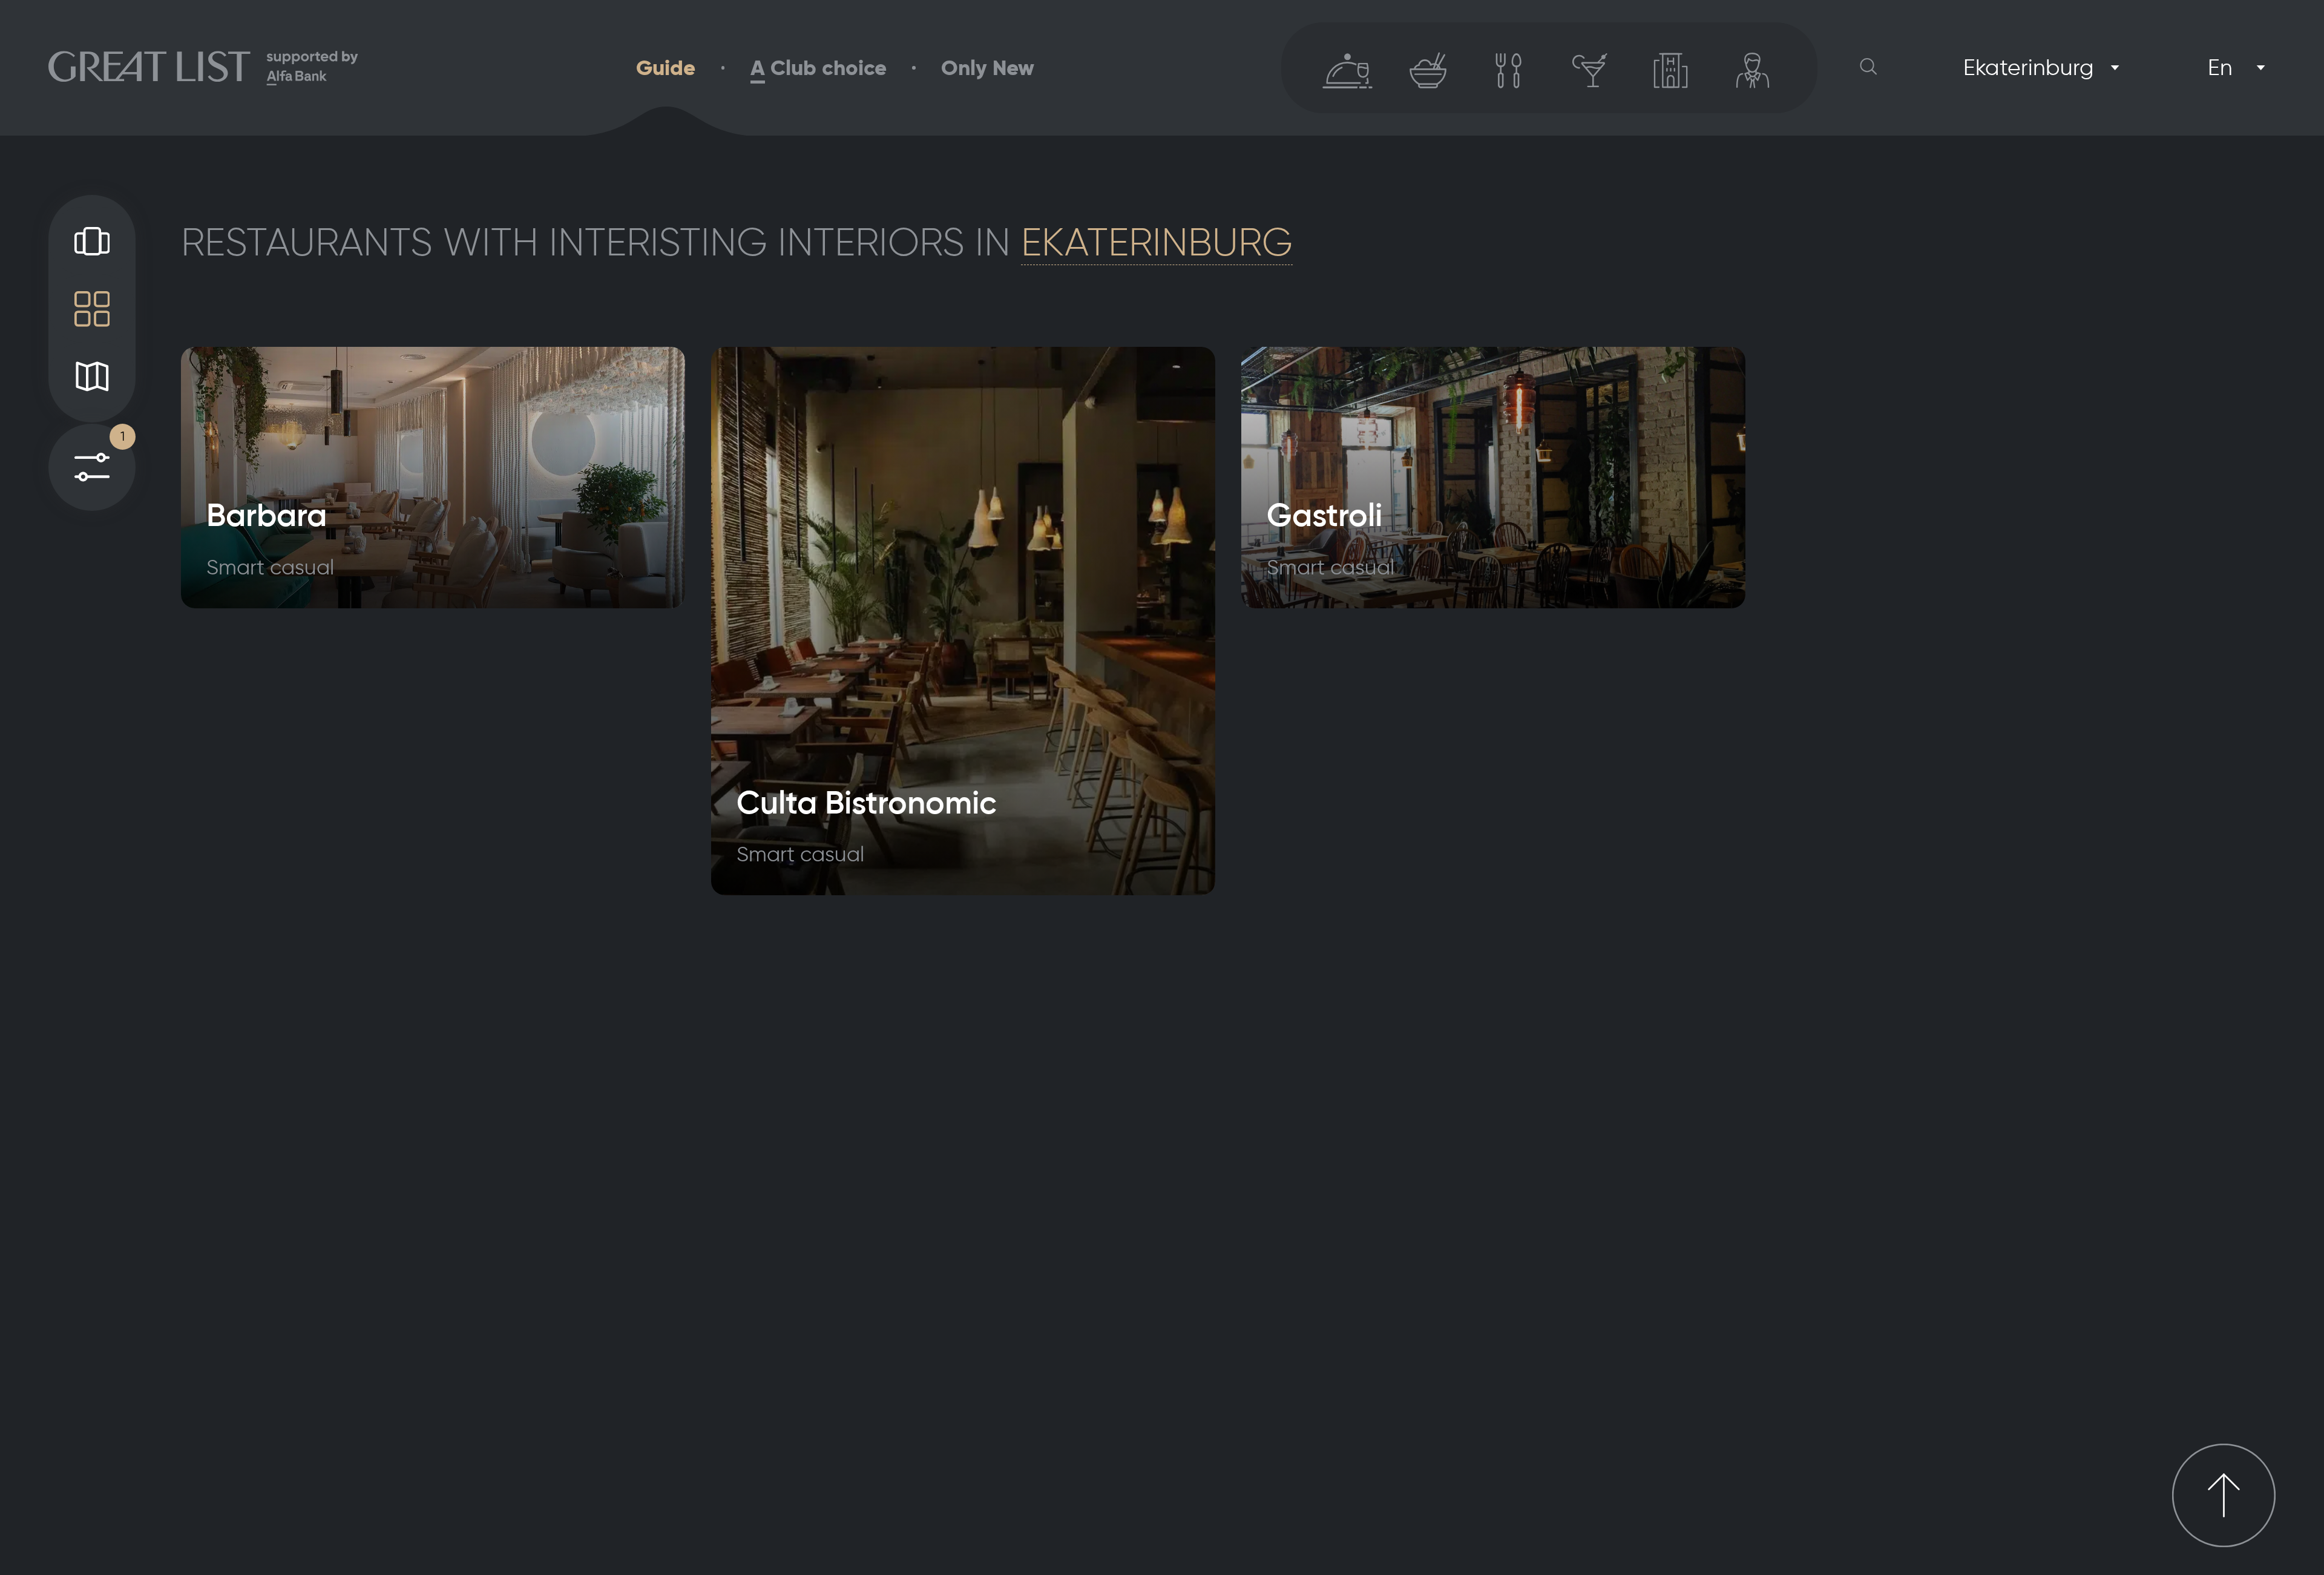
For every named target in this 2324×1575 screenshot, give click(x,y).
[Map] (92, 376)
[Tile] (92, 309)
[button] (1869, 67)
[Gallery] (92, 241)
